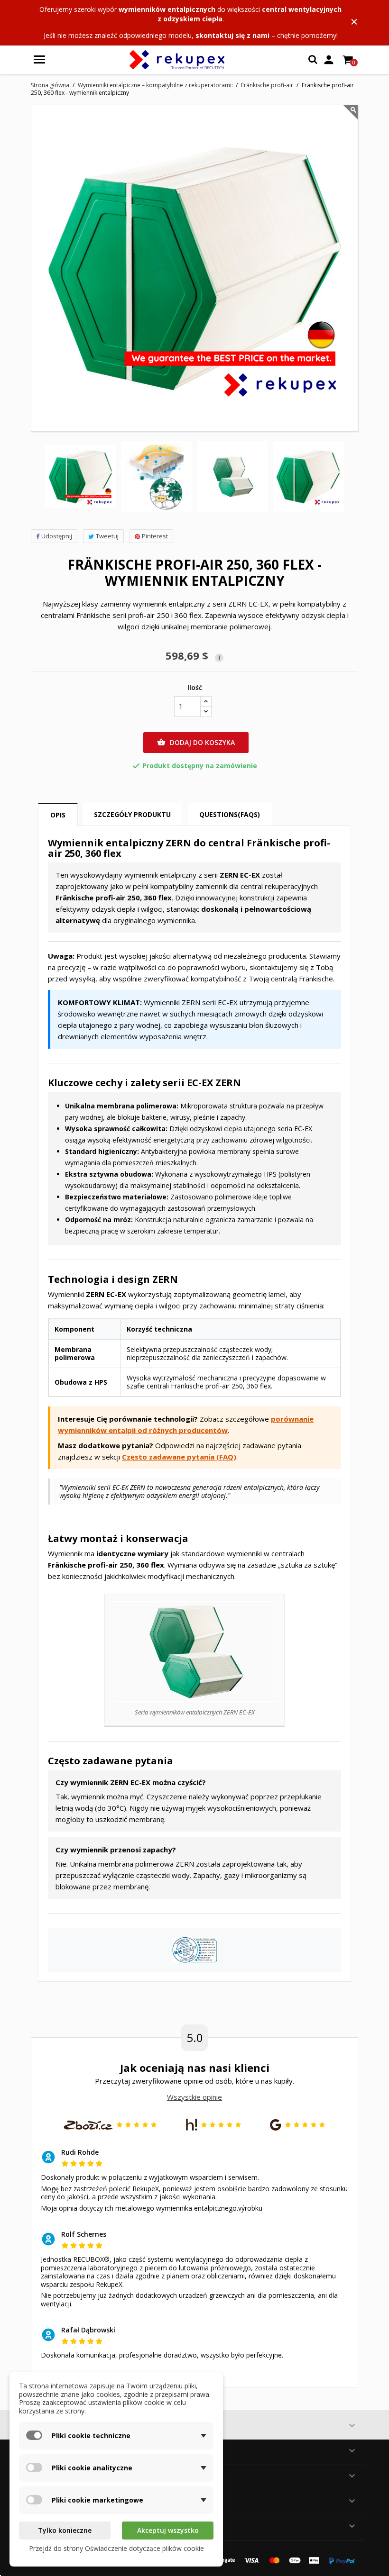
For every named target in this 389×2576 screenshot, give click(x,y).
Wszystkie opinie (194, 2097)
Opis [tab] (58, 815)
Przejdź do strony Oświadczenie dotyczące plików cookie (116, 2548)
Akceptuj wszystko (168, 2530)
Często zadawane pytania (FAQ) (179, 1457)
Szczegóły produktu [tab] (132, 814)
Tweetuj (107, 536)
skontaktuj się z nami (232, 35)
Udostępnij (57, 536)
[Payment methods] (280, 2559)
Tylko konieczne (65, 2530)
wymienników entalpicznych (167, 9)
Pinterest (155, 536)
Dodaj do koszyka (196, 742)
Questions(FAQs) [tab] (230, 814)
